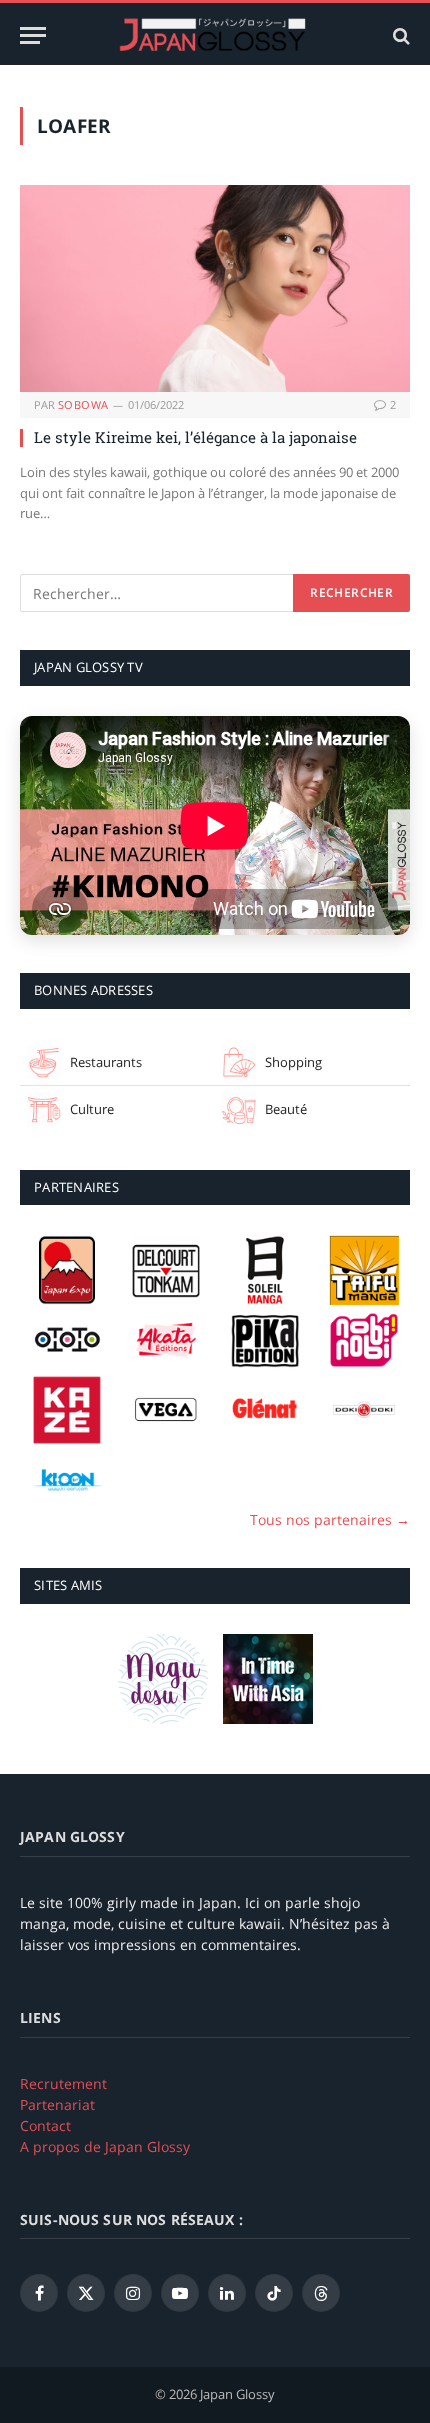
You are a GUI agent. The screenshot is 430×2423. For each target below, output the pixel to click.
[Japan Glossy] (215, 35)
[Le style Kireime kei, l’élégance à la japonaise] (215, 288)
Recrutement (63, 2083)
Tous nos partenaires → (330, 1519)
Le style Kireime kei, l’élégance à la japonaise (195, 437)
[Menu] (33, 35)
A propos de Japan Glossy (105, 2146)
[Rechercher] (399, 35)
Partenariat (57, 2104)
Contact (45, 2125)
